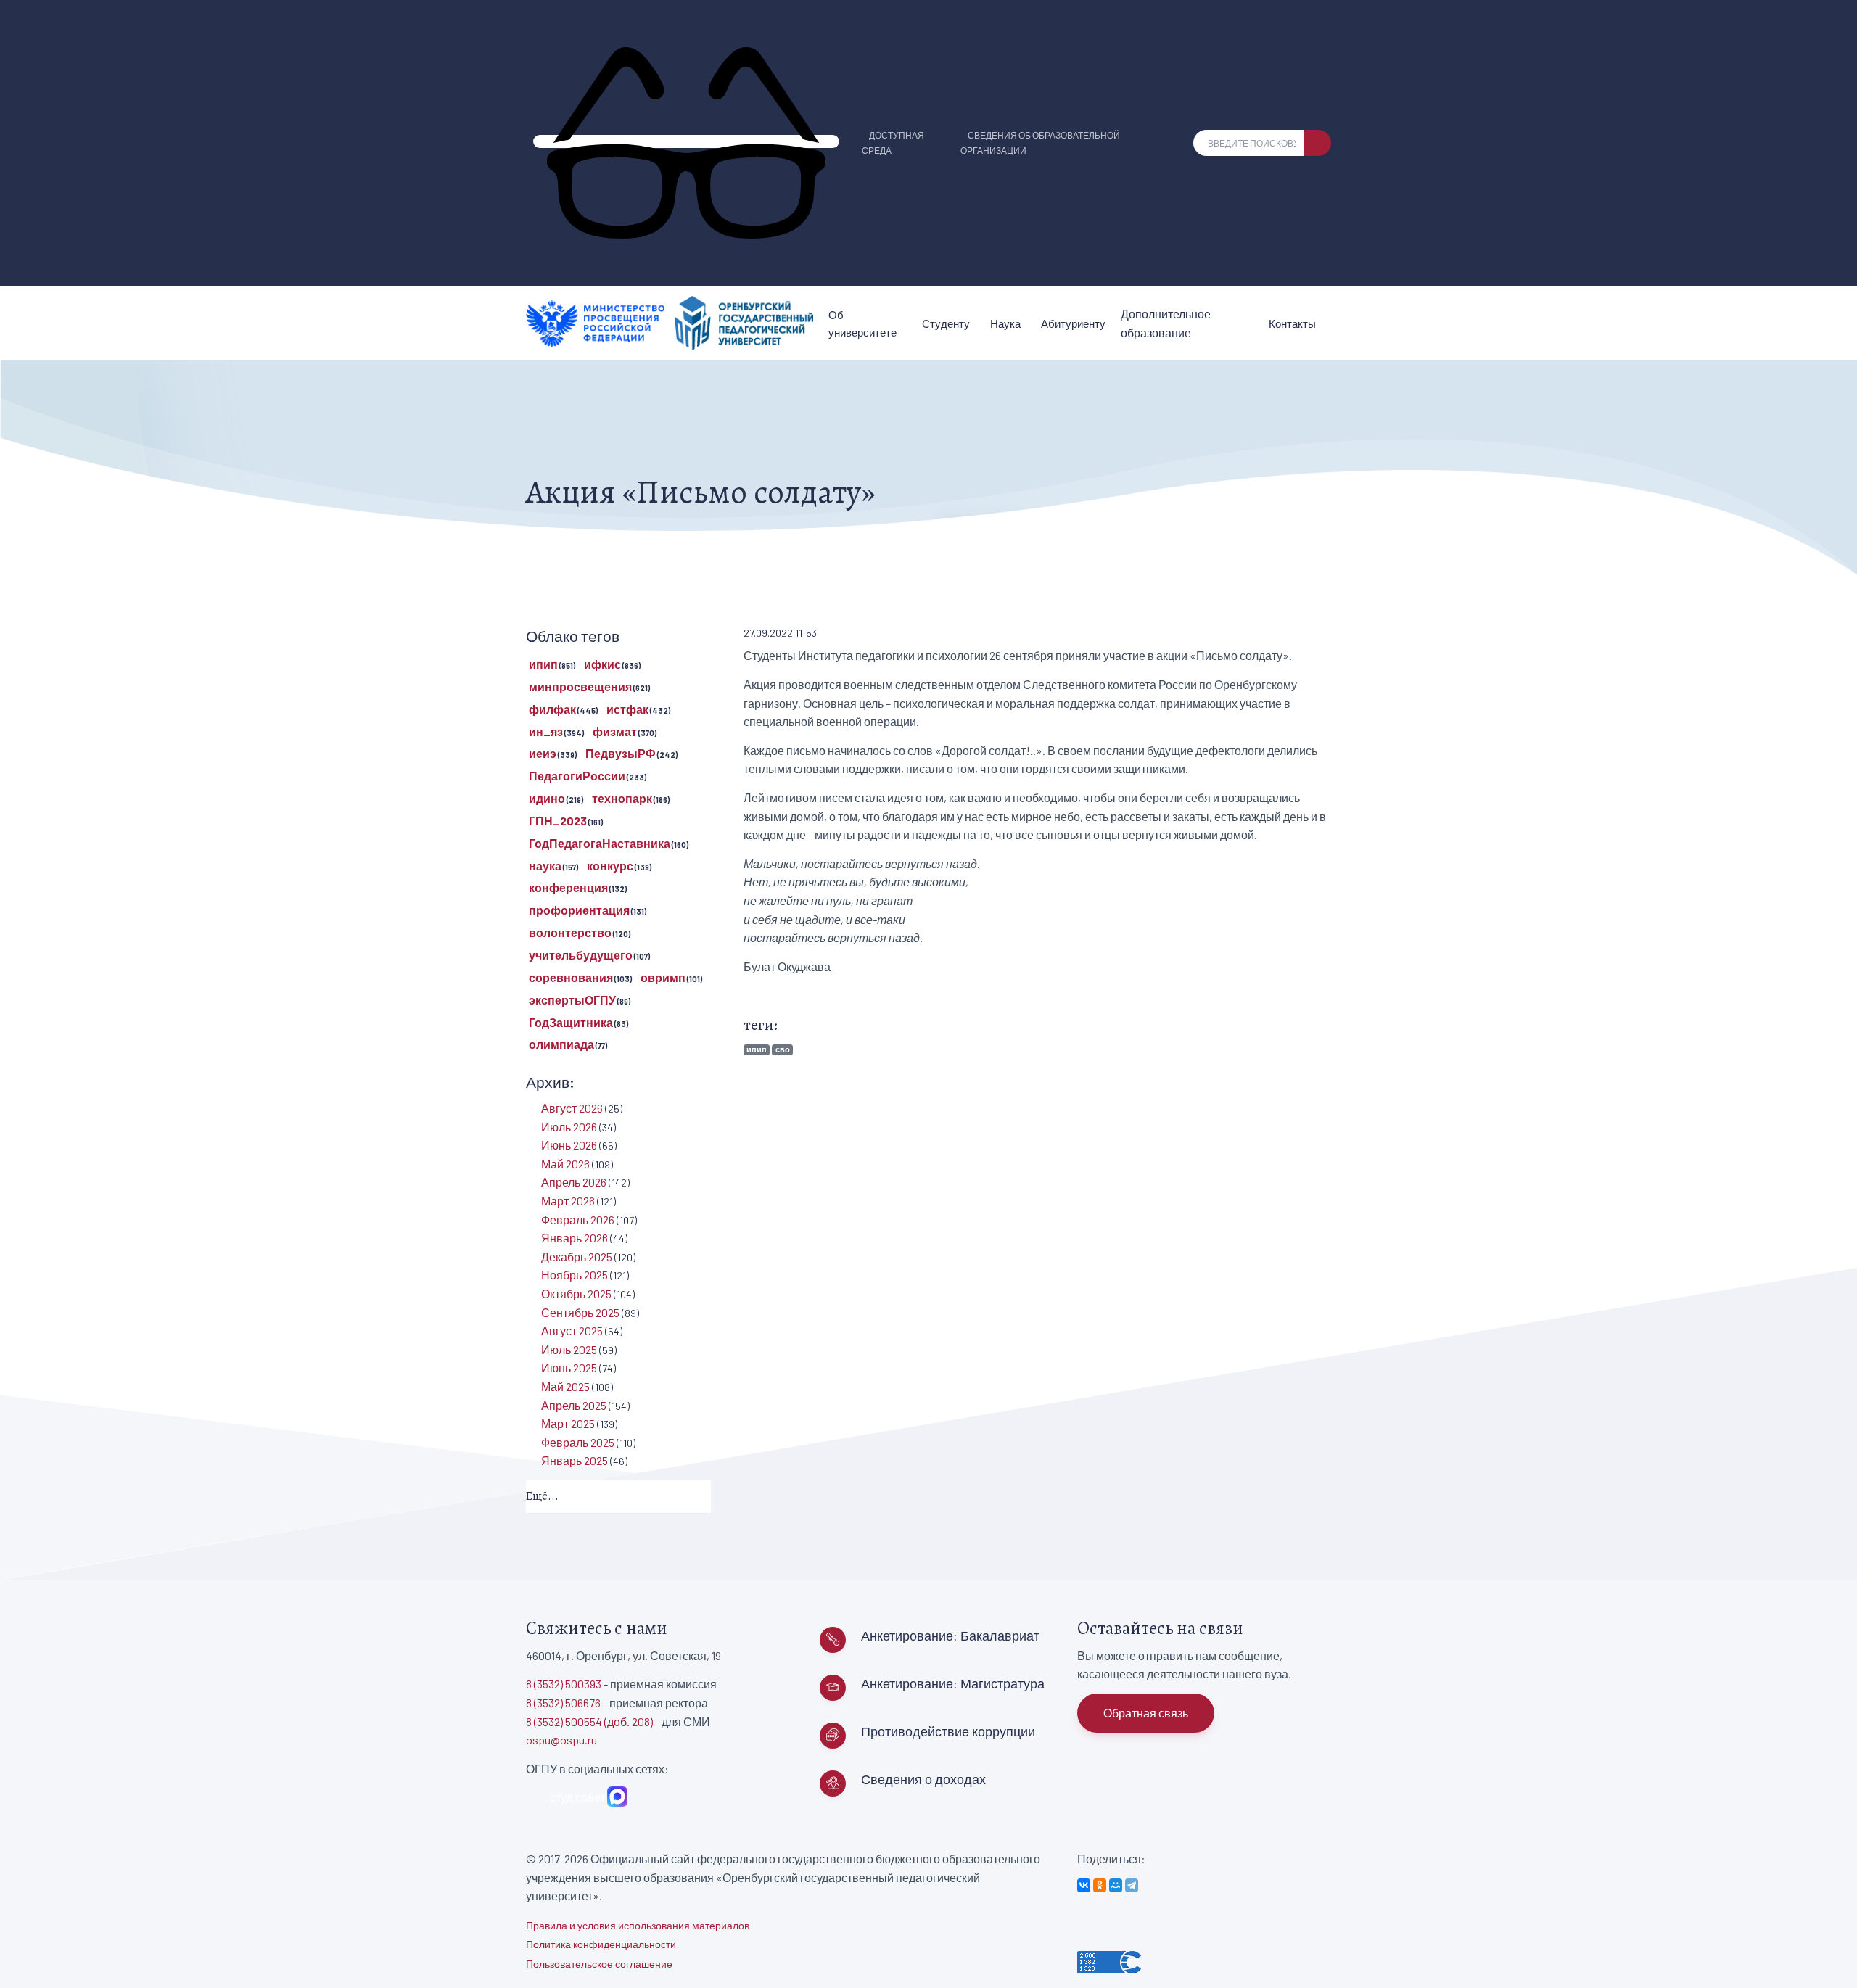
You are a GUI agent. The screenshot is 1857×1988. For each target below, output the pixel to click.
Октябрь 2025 (576, 1294)
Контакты (1292, 323)
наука (545, 866)
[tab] (618, 1497)
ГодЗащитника (571, 1022)
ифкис (602, 664)
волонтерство (570, 932)
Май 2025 (565, 1386)
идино (547, 798)
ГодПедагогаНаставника (600, 843)
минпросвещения (580, 686)
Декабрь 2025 (577, 1257)
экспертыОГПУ (572, 1000)
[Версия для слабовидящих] (686, 141)
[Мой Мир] (1116, 1885)
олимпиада (561, 1044)
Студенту (946, 323)
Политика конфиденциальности (601, 1944)
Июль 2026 (569, 1127)
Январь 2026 (575, 1238)
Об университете (862, 323)
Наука (1005, 323)
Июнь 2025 (569, 1368)
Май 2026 (565, 1164)
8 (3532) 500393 (564, 1684)
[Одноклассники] (1100, 1885)
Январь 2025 (575, 1460)
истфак (627, 709)
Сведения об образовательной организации (1040, 143)
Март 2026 (568, 1201)
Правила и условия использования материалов (638, 1925)
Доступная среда (893, 143)
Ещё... (542, 1496)
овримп (663, 977)
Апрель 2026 (574, 1182)
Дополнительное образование (1166, 323)
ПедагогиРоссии (577, 776)
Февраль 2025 (578, 1442)
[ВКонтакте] (1084, 1885)
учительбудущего (581, 955)
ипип (757, 1049)
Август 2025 (572, 1331)
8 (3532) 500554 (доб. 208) (589, 1721)
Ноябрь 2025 (575, 1275)
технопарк (622, 798)
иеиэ (543, 753)
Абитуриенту (1073, 323)
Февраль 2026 (578, 1220)
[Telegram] (1132, 1885)
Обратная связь (1146, 1713)
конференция (568, 887)
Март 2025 (568, 1423)
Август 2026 (572, 1108)
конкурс (610, 866)
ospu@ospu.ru (561, 1740)
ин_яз (546, 731)
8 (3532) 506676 (563, 1703)
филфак (552, 709)
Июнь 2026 (569, 1145)
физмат (615, 731)
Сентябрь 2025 (580, 1312)
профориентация (579, 910)
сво (783, 1049)
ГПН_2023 (558, 821)
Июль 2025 (569, 1349)
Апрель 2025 (574, 1405)
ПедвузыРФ (621, 753)
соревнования (571, 977)
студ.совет (575, 1797)
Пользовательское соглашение (599, 1964)
